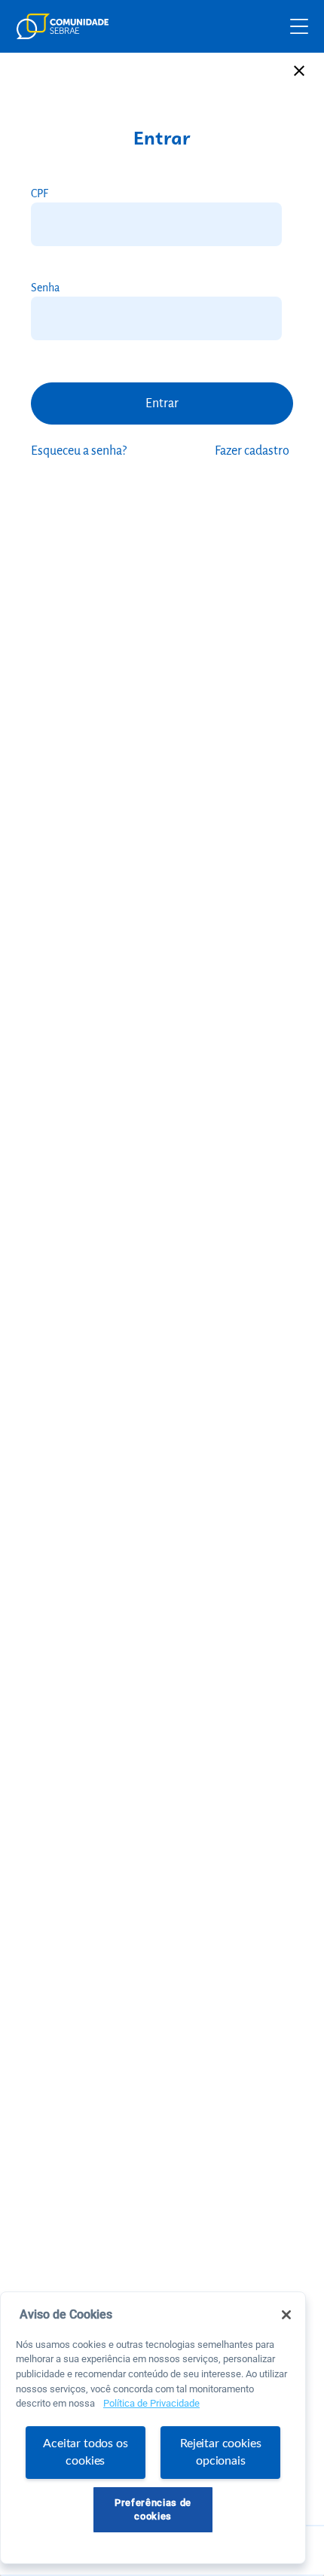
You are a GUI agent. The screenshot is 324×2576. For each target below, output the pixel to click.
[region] (153, 2428)
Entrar (162, 403)
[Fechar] (286, 2315)
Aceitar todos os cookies (85, 2452)
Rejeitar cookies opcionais (220, 2452)
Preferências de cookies (153, 2509)
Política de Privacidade (151, 2403)
